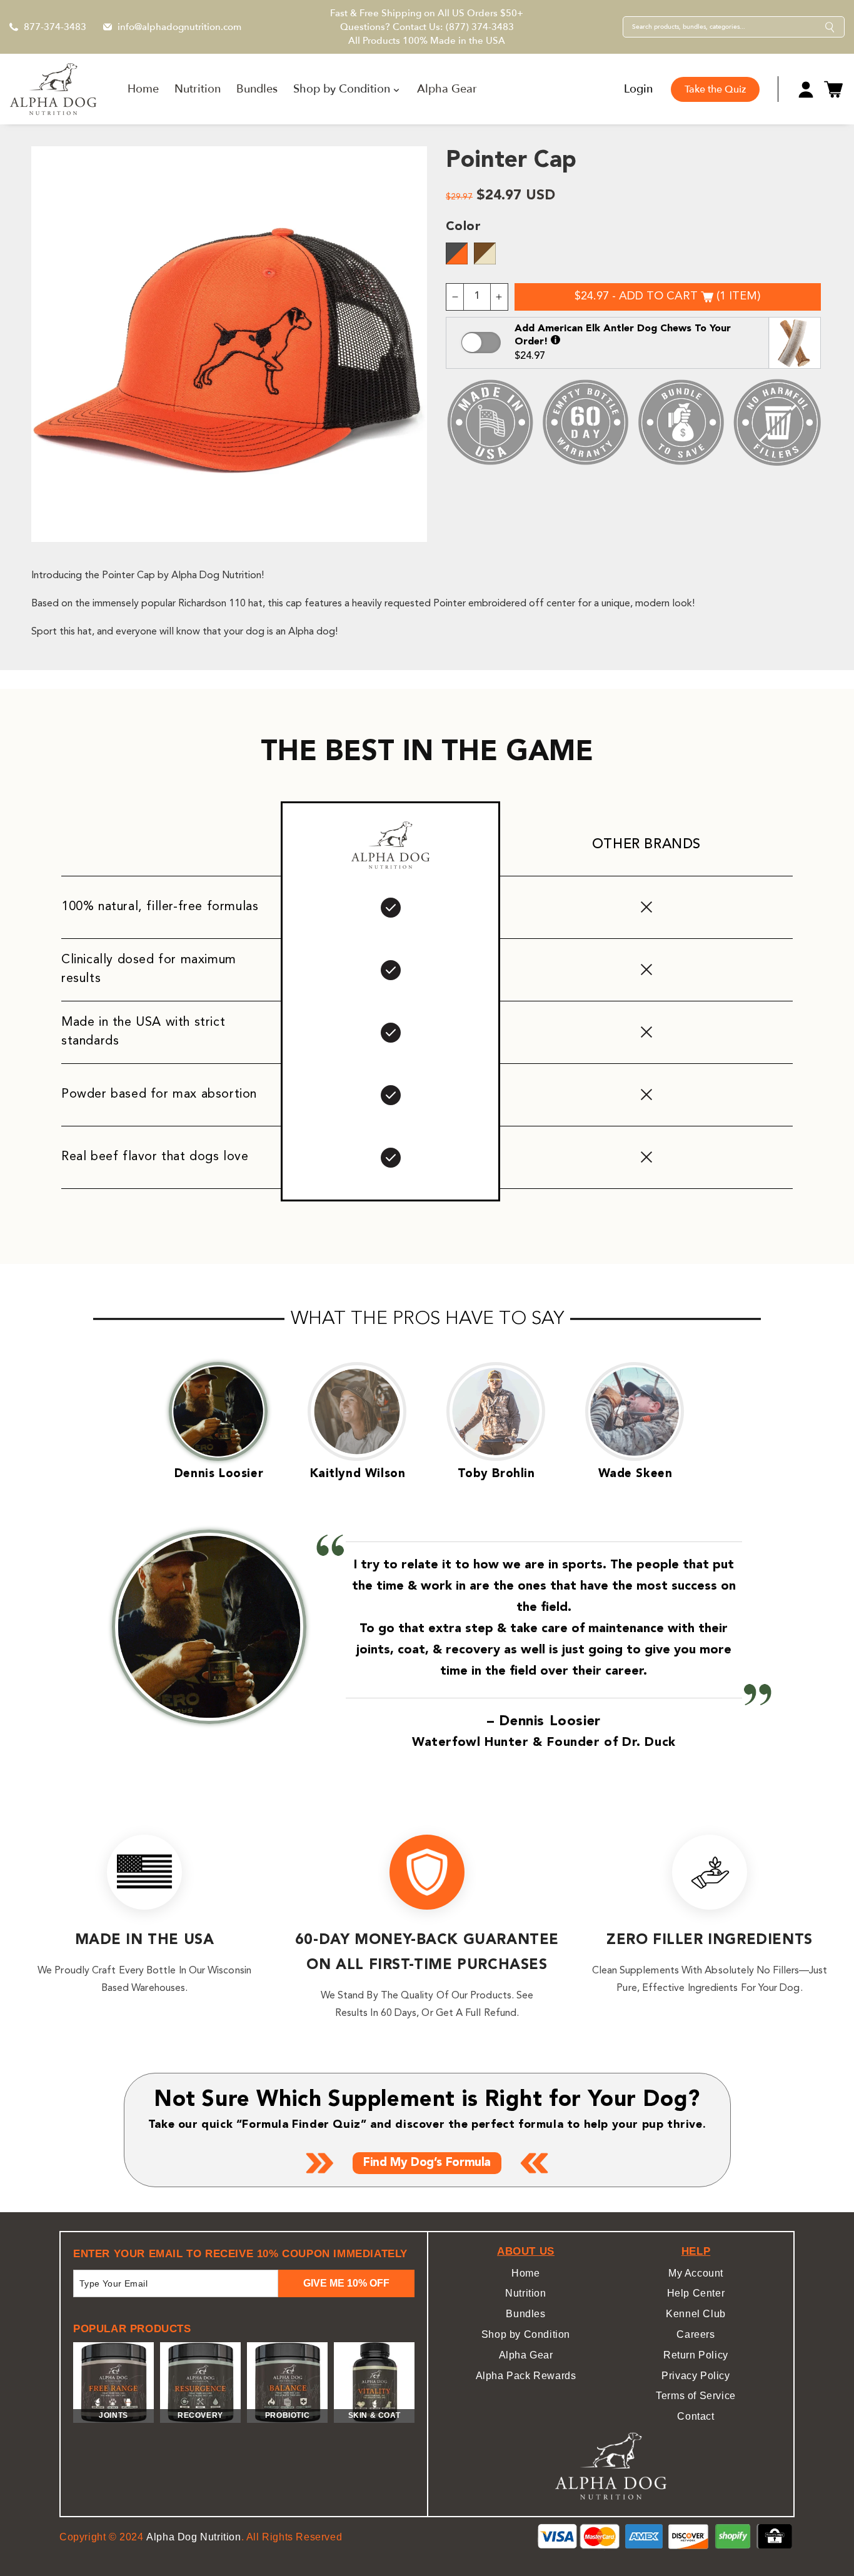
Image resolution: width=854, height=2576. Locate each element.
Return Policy (696, 2355)
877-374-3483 (55, 27)
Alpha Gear (526, 2355)
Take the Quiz (715, 89)
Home (525, 2273)
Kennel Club (696, 2314)
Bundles (525, 2314)
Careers (696, 2334)
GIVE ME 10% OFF (346, 2283)
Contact (696, 2416)
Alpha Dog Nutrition (193, 2537)
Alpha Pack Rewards (526, 2376)
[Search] (830, 27)
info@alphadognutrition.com (179, 27)
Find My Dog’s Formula (427, 2163)
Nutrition (525, 2293)
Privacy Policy (696, 2376)
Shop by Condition (526, 2334)
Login (638, 89)
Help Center (696, 2293)
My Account (696, 2273)
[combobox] (724, 27)
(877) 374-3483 (480, 27)
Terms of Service (696, 2396)
